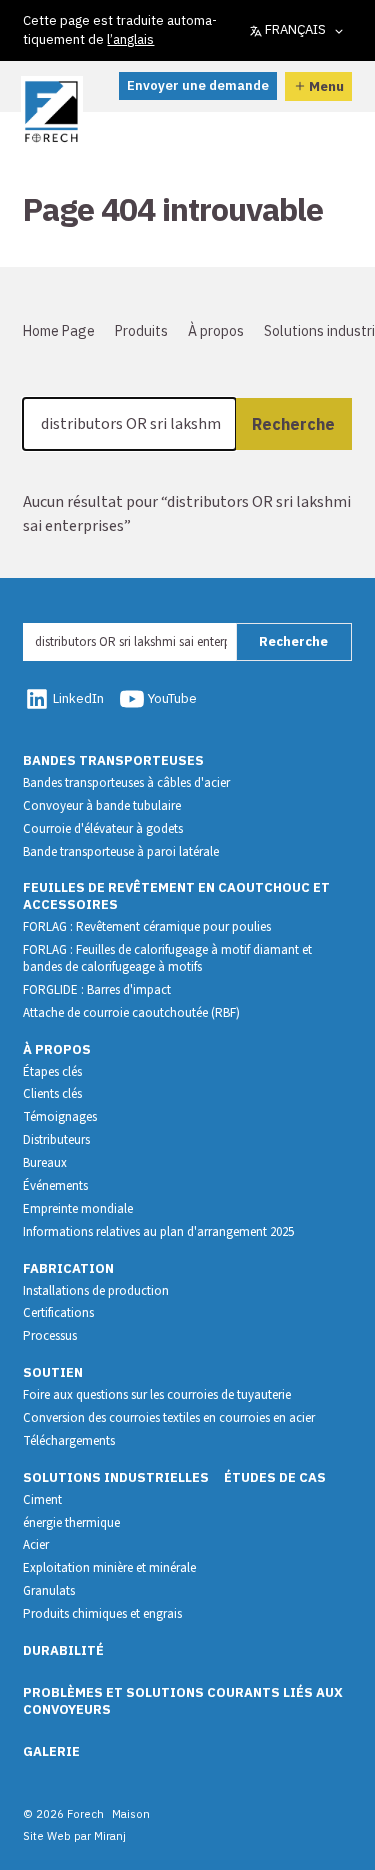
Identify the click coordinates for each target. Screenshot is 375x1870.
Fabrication (68, 1268)
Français (295, 29)
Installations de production (96, 1291)
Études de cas (275, 1477)
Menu (326, 86)
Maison (131, 1813)
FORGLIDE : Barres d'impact (97, 990)
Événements (55, 1186)
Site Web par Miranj (74, 1835)
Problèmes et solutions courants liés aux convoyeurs (183, 1701)
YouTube (172, 698)
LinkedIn (78, 698)
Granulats (49, 1591)
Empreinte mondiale (78, 1209)
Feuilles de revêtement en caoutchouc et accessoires (176, 896)
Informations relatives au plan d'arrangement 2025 (158, 1232)
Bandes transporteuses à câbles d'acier (126, 783)
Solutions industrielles (116, 1477)
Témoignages (60, 1117)
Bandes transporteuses (113, 760)
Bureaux (45, 1163)
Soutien (53, 1372)
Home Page (59, 331)
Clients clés (52, 1094)
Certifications (58, 1313)
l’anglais (130, 39)
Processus (50, 1336)
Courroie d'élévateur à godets (103, 829)
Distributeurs (56, 1140)
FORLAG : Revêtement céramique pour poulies (147, 927)
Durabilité (63, 1650)
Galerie (51, 1751)
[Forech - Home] (51, 112)
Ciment (42, 1500)
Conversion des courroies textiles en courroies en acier (169, 1418)
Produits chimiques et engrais (102, 1614)
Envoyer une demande (198, 85)
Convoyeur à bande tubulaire (102, 806)
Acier (36, 1545)
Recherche (293, 424)
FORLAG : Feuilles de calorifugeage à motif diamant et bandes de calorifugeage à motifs (167, 958)
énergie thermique (71, 1523)
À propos (216, 331)
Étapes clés (52, 1072)
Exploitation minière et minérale (109, 1568)
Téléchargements (69, 1441)
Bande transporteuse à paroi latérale (121, 852)
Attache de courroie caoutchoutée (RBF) (131, 1013)
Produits (141, 331)
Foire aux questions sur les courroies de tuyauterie (157, 1395)
